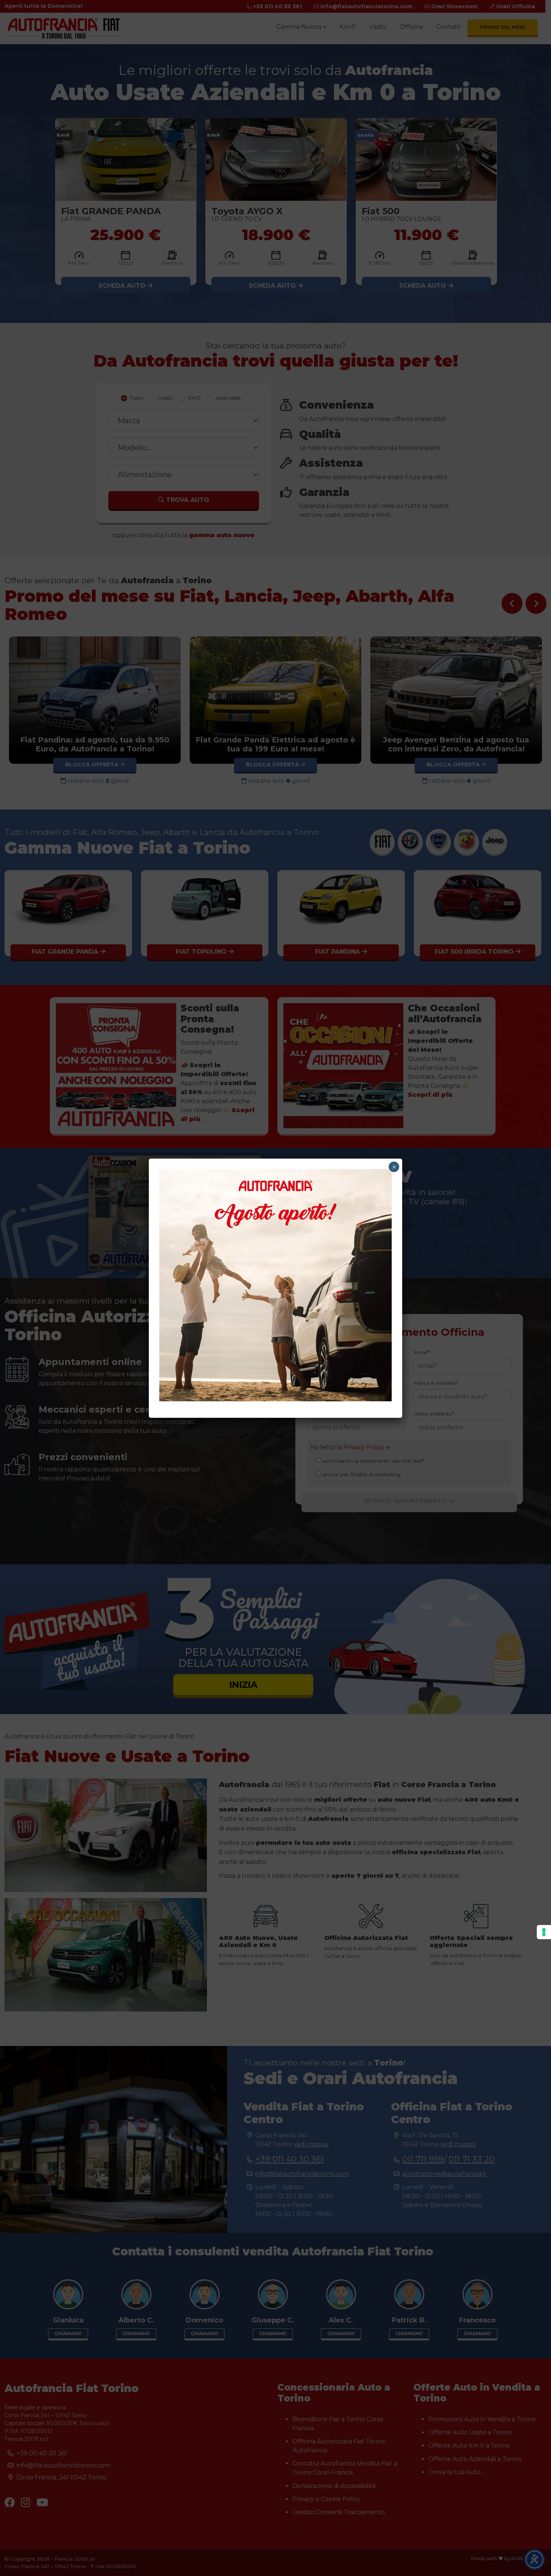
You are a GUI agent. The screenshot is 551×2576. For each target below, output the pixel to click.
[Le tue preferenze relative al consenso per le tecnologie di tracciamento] (544, 1932)
